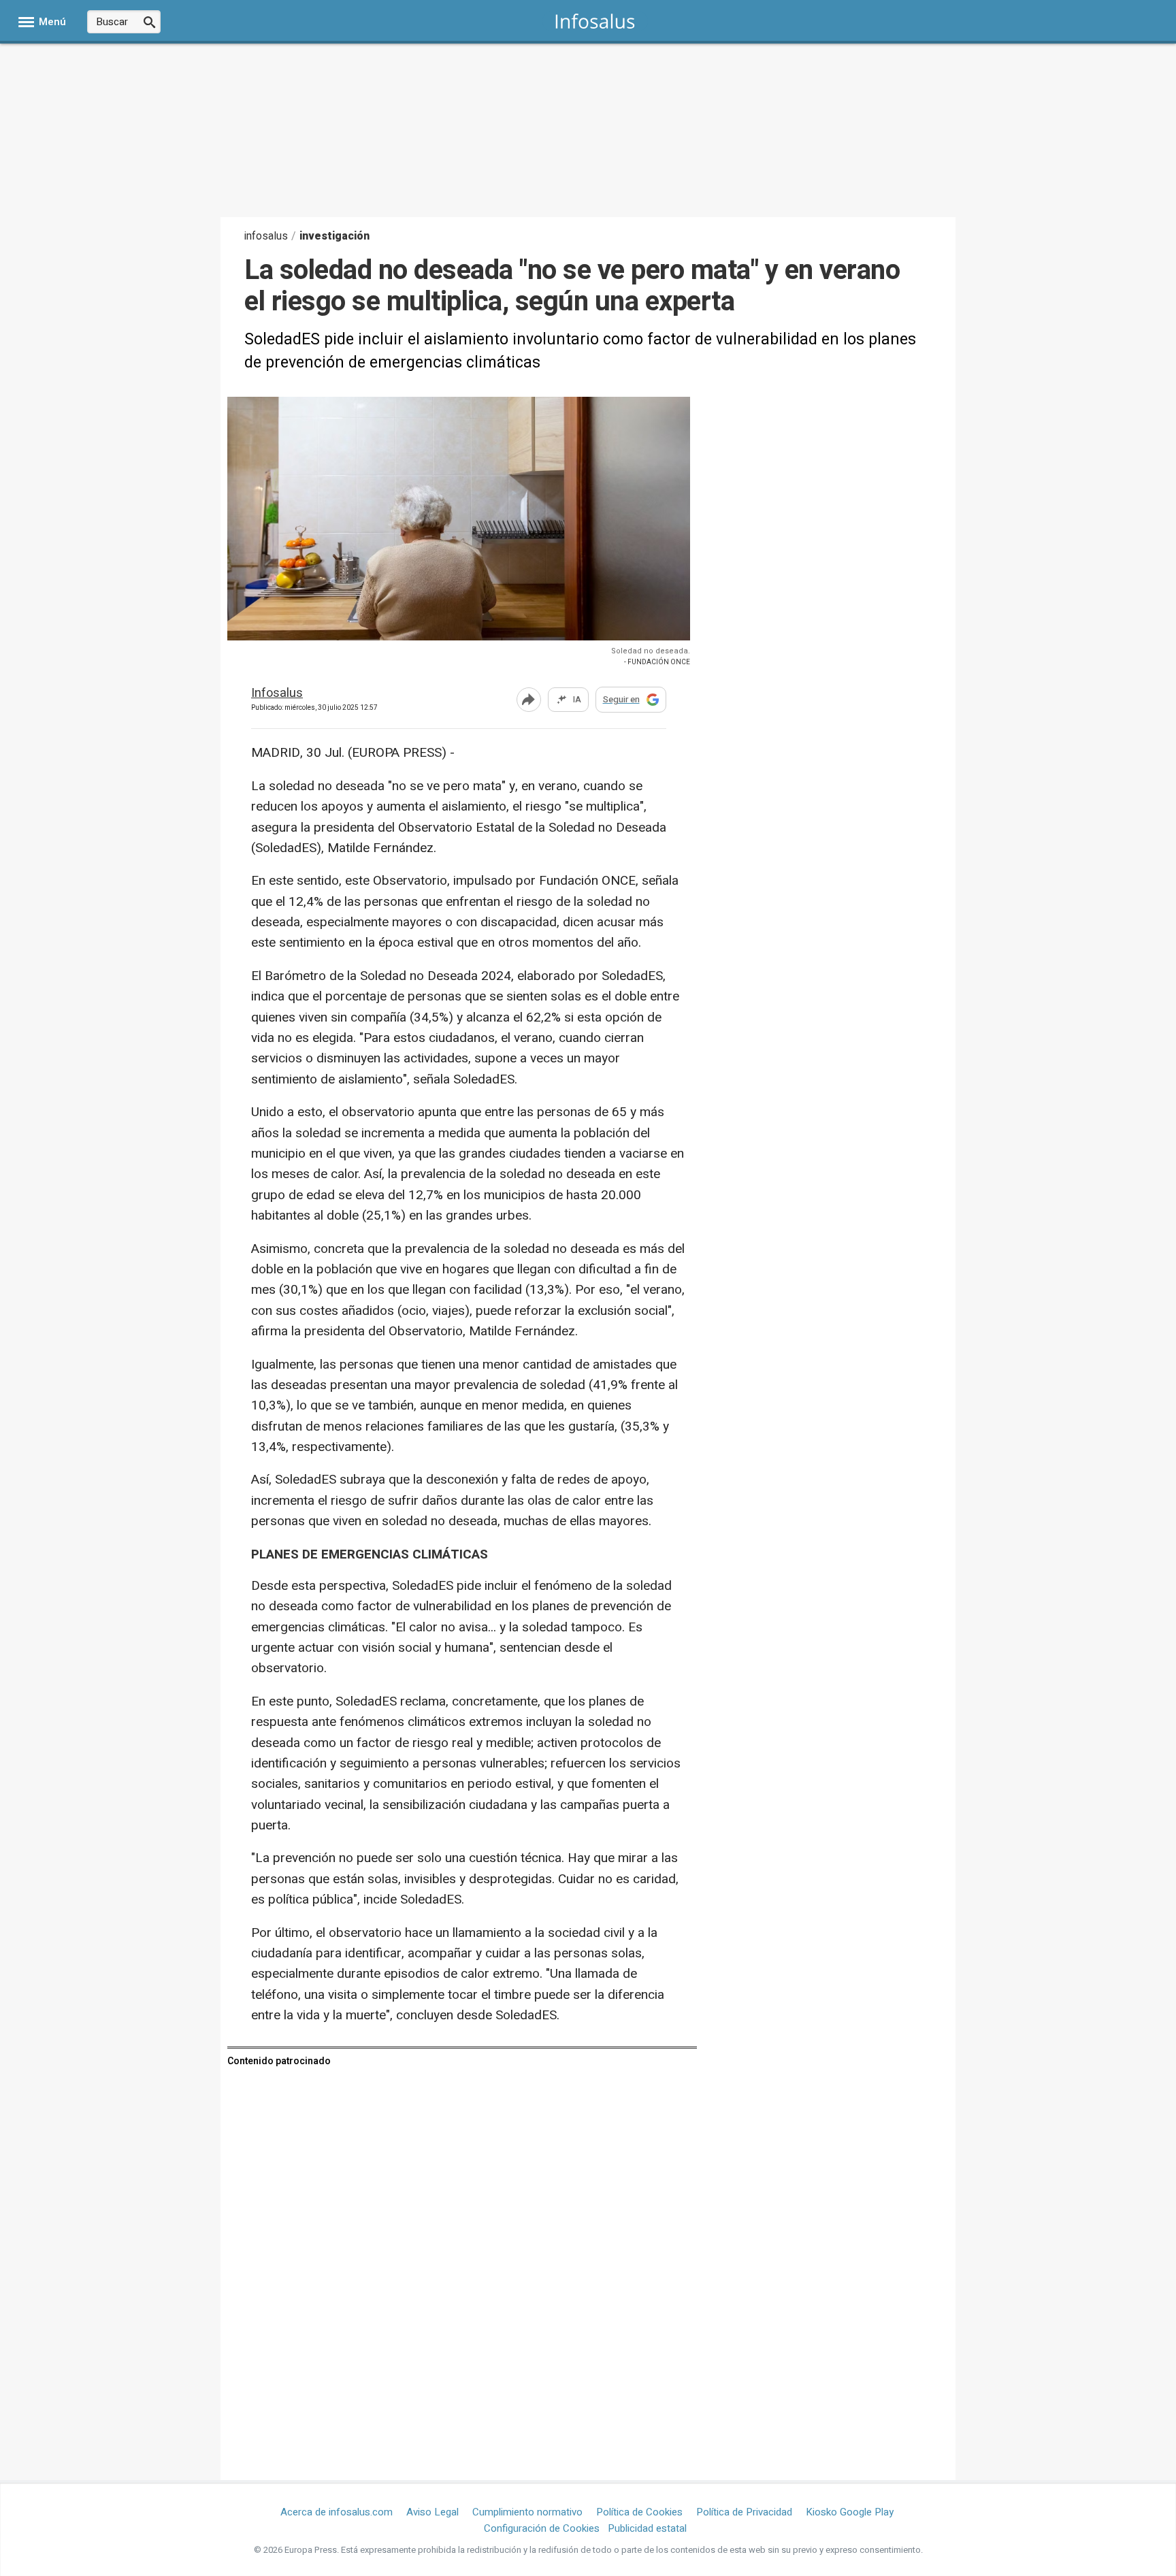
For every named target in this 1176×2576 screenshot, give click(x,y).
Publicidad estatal (647, 2528)
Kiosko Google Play (850, 2512)
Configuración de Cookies (542, 2528)
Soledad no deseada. (651, 651)
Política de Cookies (639, 2512)
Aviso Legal (432, 2512)
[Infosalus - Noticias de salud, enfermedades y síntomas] (595, 21)
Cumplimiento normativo (527, 2512)
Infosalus (277, 694)
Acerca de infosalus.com (337, 2512)
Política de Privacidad (744, 2512)
